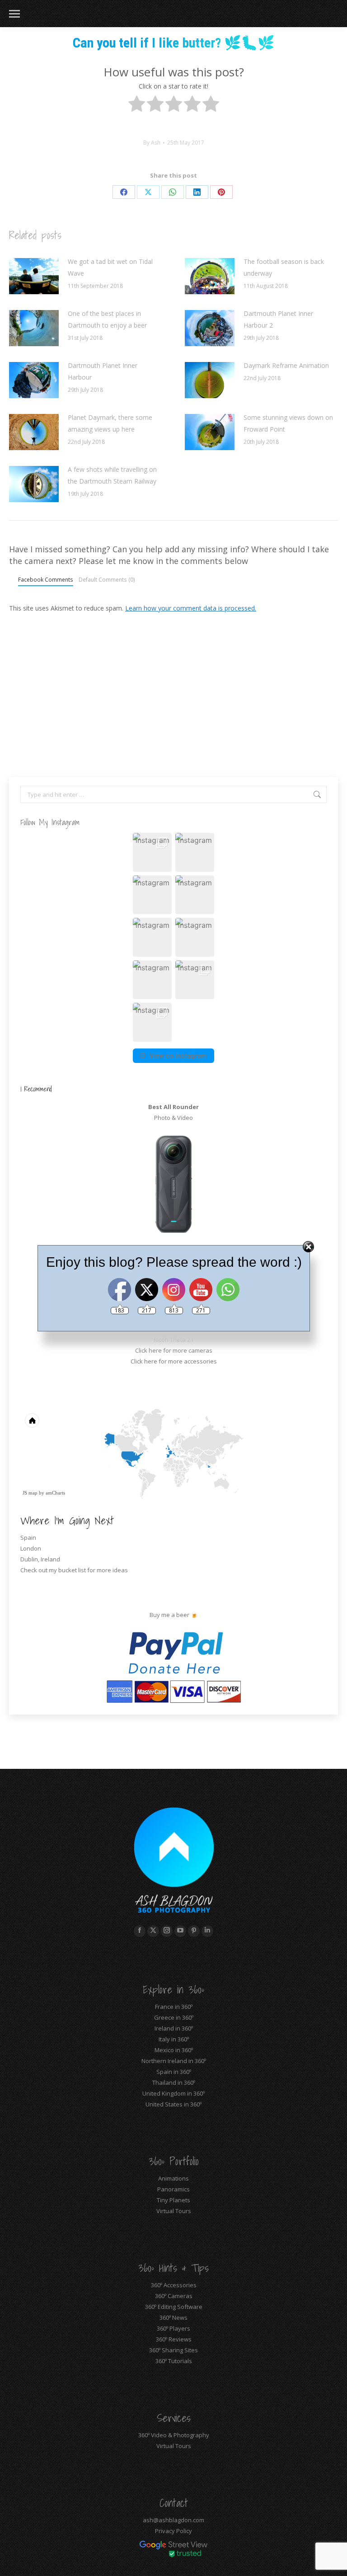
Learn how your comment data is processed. (191, 608)
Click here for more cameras (174, 1350)
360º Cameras (174, 2296)
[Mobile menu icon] (14, 14)
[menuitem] (191, 1463)
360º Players (173, 2328)
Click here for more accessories (174, 1361)
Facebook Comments (46, 579)
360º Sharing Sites (173, 2350)
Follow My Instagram (50, 822)
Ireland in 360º (174, 2028)
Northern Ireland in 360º (174, 2061)
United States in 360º (173, 2104)
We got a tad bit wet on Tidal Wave (110, 267)
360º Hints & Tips (173, 2268)
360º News (173, 2317)
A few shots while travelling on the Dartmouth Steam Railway (112, 475)
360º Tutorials (174, 2361)
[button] (152, 852)
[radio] (137, 106)
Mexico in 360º (174, 2050)
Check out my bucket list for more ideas (75, 1570)
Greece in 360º (174, 2017)
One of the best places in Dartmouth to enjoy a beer (107, 319)
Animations (173, 2178)
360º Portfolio (174, 2161)
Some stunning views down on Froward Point (288, 423)
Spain (28, 1537)
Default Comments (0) (107, 579)
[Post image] (34, 276)
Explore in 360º (173, 1989)
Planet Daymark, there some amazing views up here (110, 423)
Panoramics (173, 2189)
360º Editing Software (174, 2307)
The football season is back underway (284, 267)
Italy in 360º (174, 2039)
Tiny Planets (173, 2200)
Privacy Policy (173, 2531)
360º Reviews (174, 2339)
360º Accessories (174, 2285)
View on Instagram (178, 1055)
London (31, 1548)
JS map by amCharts (44, 1493)
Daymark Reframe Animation (286, 365)
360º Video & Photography (174, 2435)
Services (174, 2418)
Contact (174, 2503)
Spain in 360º (174, 2072)
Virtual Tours (174, 2211)
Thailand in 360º (174, 2082)
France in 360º (174, 2007)
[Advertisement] (173, 686)
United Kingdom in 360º (173, 2093)
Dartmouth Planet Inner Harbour (103, 371)
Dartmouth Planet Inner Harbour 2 (278, 319)
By (152, 143)
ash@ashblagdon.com (173, 2520)
